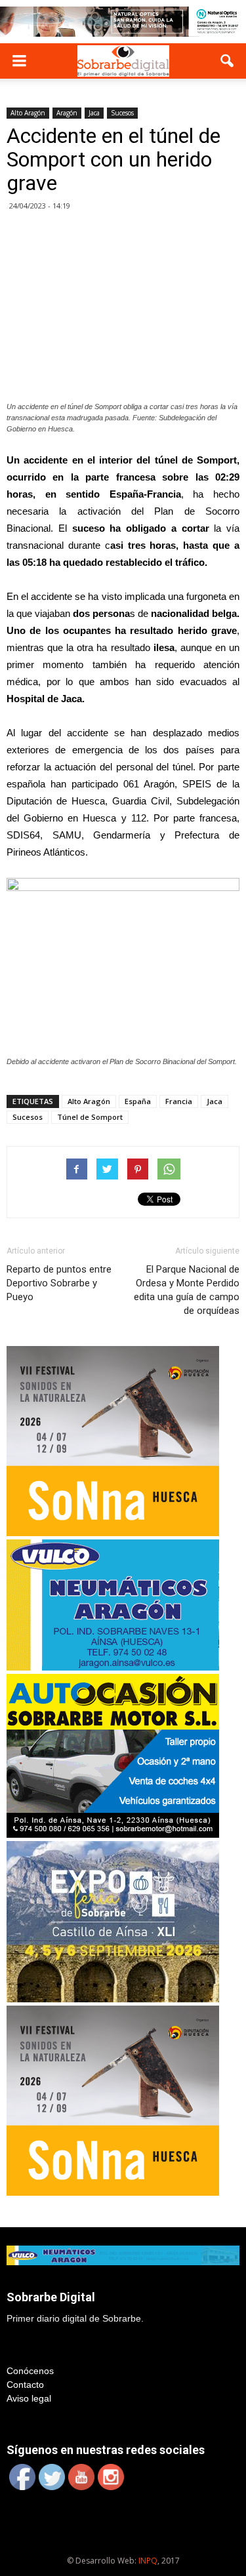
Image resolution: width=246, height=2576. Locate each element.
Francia (179, 1101)
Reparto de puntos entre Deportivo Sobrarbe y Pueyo (59, 1283)
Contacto (25, 2385)
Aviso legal (29, 2398)
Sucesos (122, 113)
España (138, 1101)
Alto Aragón (28, 113)
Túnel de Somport (90, 1117)
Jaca (94, 113)
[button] (228, 61)
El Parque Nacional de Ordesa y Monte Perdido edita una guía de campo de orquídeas (187, 1290)
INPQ (148, 2561)
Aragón (67, 113)
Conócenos (30, 2371)
